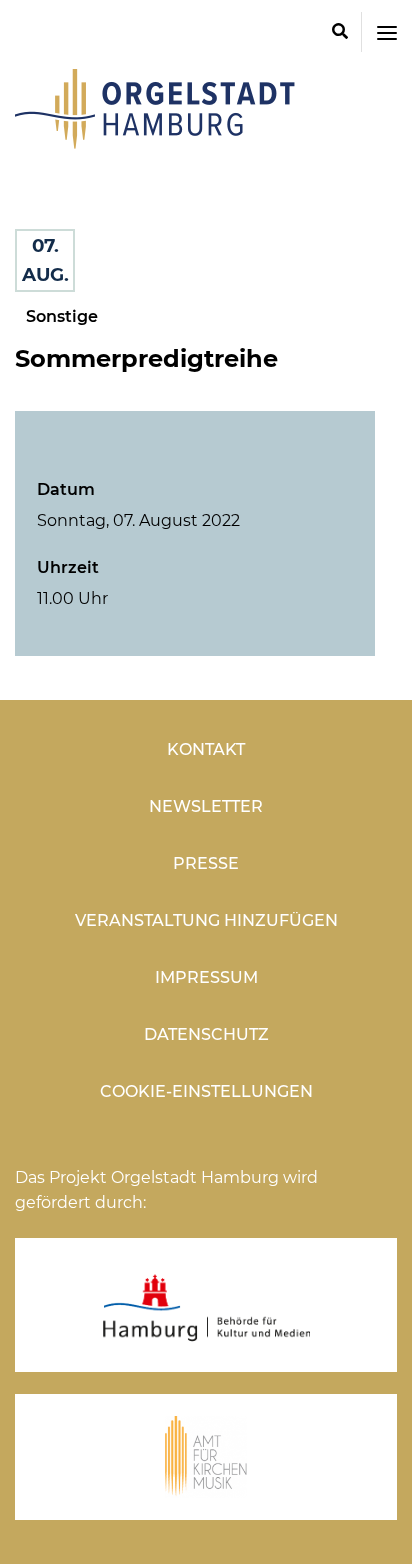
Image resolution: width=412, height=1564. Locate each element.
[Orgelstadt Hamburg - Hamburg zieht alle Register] (155, 142)
